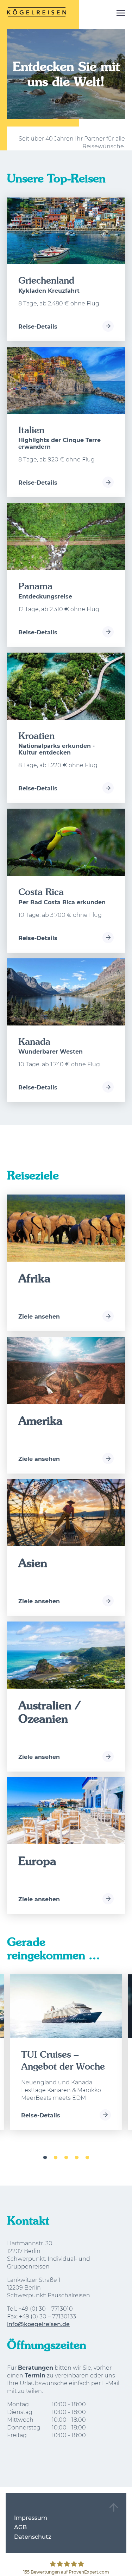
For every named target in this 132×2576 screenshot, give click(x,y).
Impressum (31, 2518)
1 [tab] (45, 2158)
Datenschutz (33, 2537)
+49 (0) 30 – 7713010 (46, 2309)
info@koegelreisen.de (38, 2324)
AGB (20, 2527)
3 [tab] (66, 2158)
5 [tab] (87, 2158)
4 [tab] (77, 2158)
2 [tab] (56, 2158)
